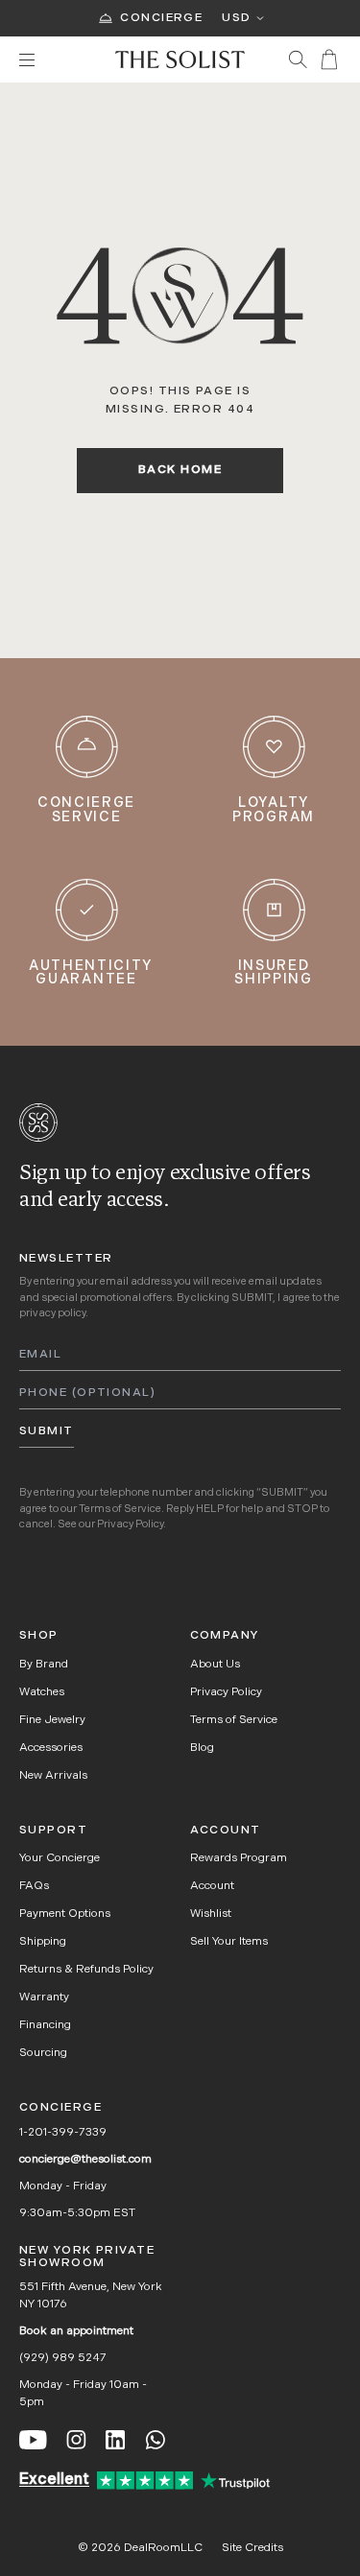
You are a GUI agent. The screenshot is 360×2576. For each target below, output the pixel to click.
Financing (45, 2025)
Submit (47, 1431)
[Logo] (180, 59)
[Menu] (58, 60)
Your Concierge (60, 1858)
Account (212, 1886)
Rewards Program (239, 1858)
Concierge (161, 18)
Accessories (51, 1748)
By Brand (44, 1665)
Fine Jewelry (52, 1720)
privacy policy (52, 1314)
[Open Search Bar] (298, 59)
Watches (42, 1692)
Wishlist (211, 1914)
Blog (202, 1748)
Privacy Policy (130, 1525)
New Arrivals (53, 1776)
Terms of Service (120, 1510)
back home (180, 470)
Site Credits (252, 2548)
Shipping (43, 1942)
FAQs (34, 1886)
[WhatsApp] (156, 2440)
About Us (215, 1665)
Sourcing (43, 2053)
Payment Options (65, 1914)
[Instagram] (76, 2440)
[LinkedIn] (115, 2440)
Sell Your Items (229, 1942)
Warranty (44, 1997)
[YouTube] (33, 2440)
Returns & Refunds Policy (86, 1970)
